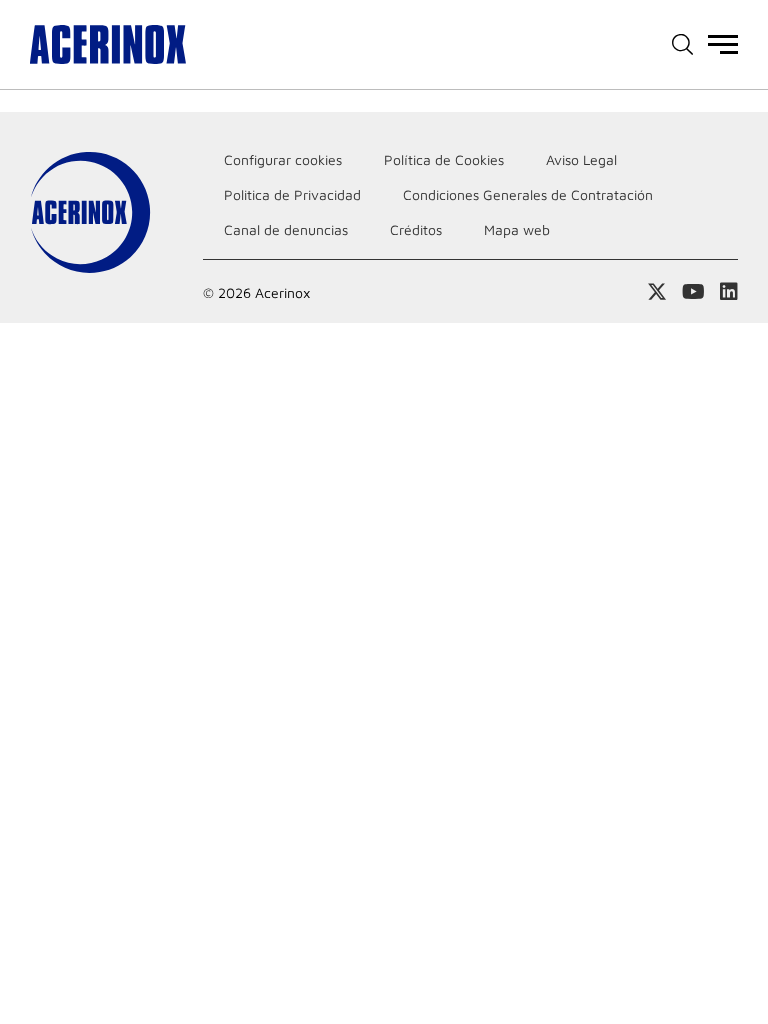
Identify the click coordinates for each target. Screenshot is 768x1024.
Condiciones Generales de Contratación (528, 194)
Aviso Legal (581, 159)
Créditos (416, 229)
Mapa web (517, 229)
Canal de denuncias (286, 229)
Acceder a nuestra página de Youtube (693, 292)
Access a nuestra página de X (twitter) (657, 292)
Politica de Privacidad (292, 194)
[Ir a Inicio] (108, 44)
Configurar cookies (283, 159)
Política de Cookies (444, 159)
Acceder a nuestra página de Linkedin (729, 292)
